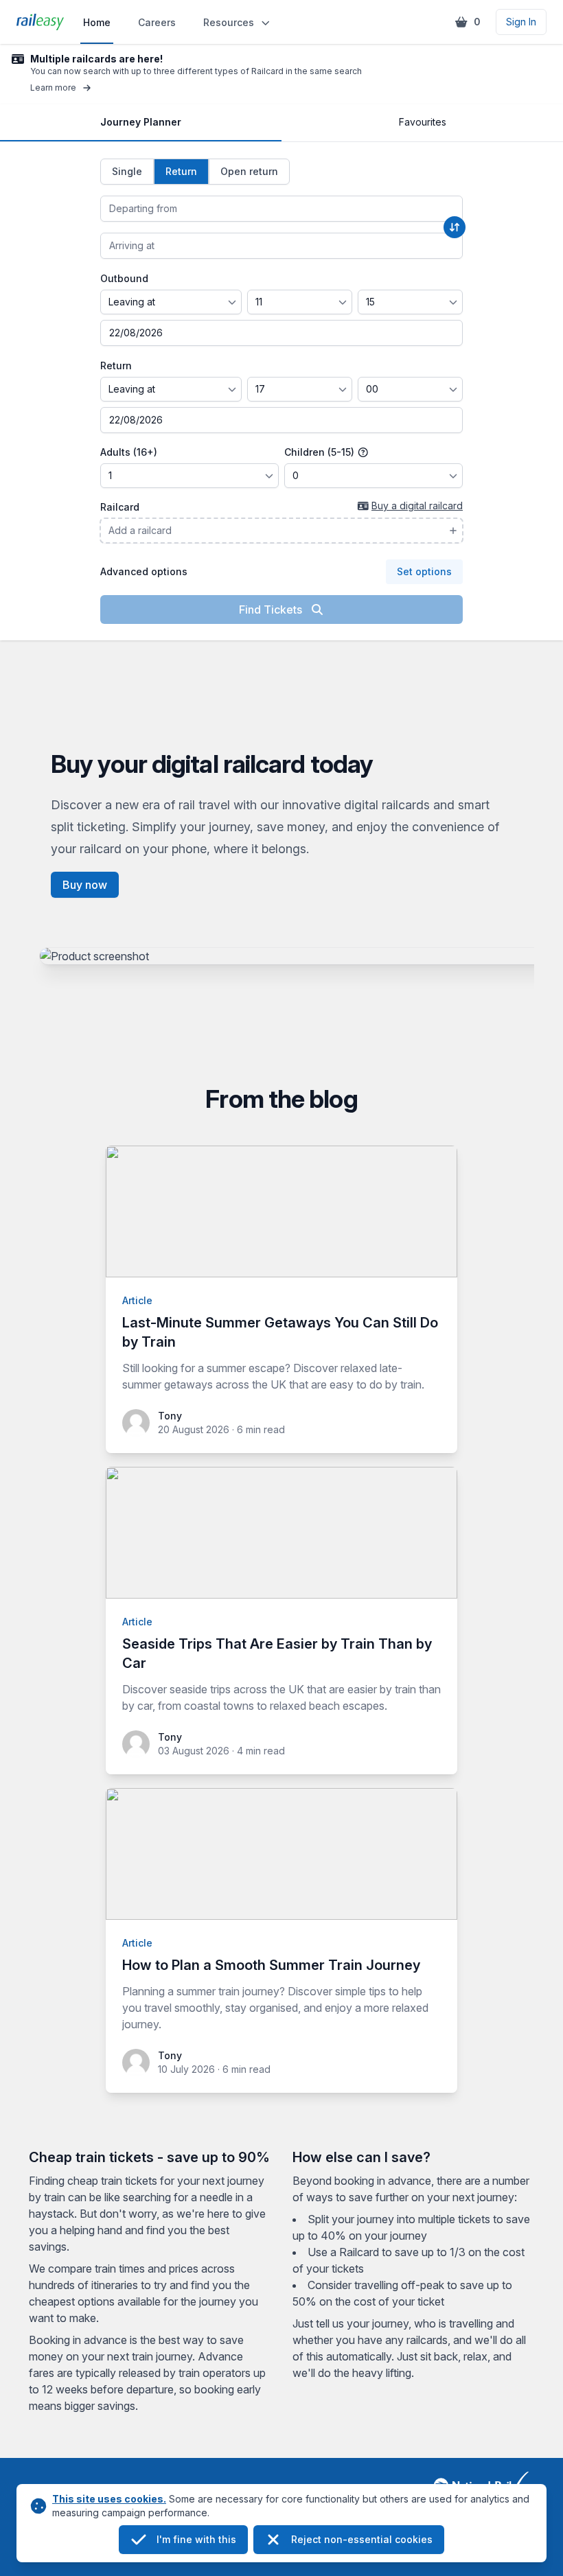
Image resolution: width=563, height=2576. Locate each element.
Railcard (120, 507)
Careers (157, 22)
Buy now (85, 885)
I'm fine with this (196, 2539)
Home (97, 22)
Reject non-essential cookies (362, 2539)
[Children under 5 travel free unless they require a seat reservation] (363, 452)
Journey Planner (141, 122)
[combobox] (281, 209)
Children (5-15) (321, 452)
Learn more (53, 88)
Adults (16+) (129, 452)
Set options (424, 571)
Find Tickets (272, 610)
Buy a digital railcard (417, 506)
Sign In (521, 22)
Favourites (423, 122)
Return (116, 365)
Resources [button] (229, 22)
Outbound (124, 278)
